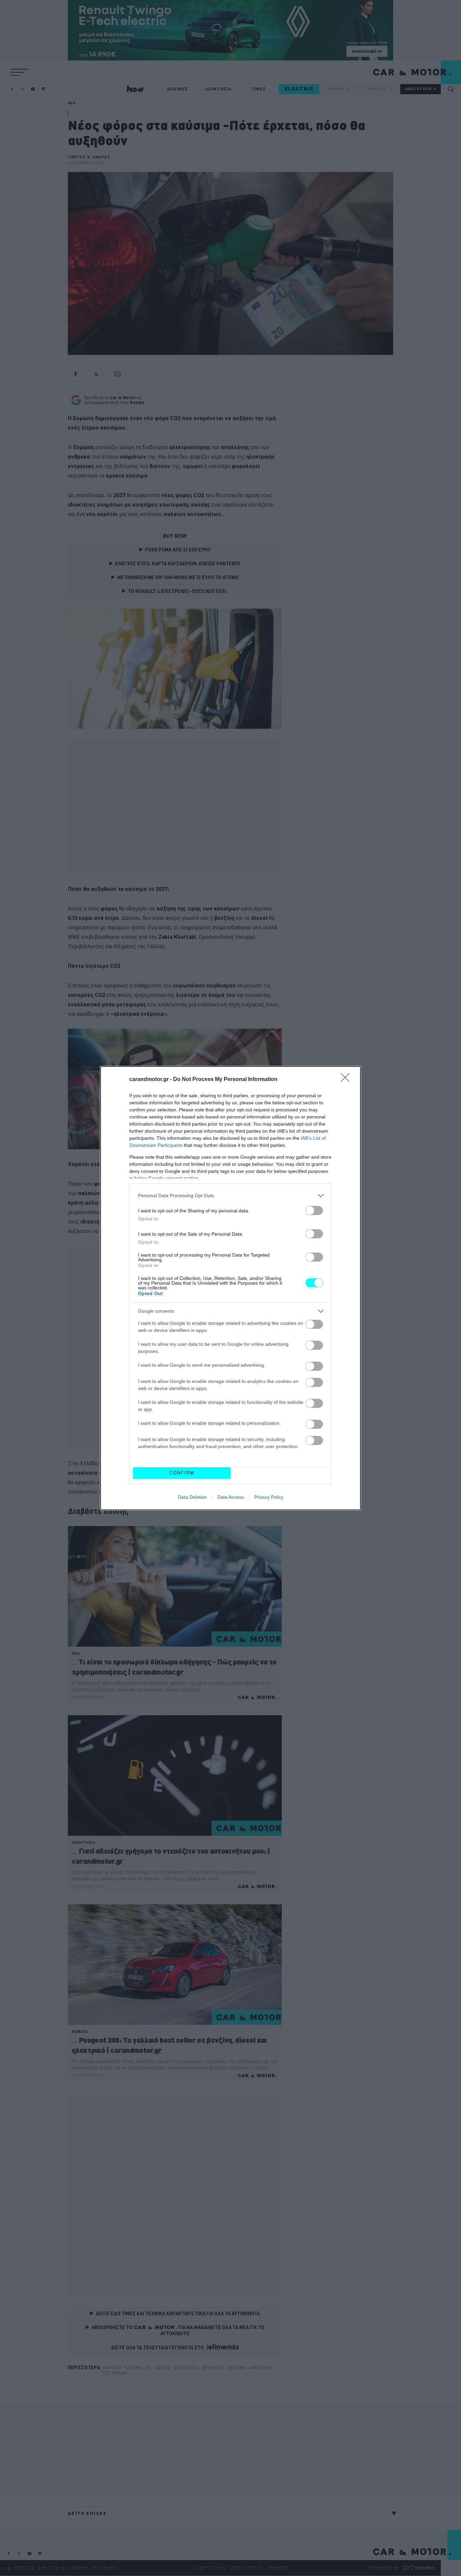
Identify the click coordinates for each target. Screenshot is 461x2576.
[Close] (347, 1080)
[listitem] (231, 1196)
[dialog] (231, 1288)
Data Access (231, 1497)
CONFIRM (182, 1473)
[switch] (314, 1210)
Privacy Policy (269, 1497)
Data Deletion (192, 1497)
